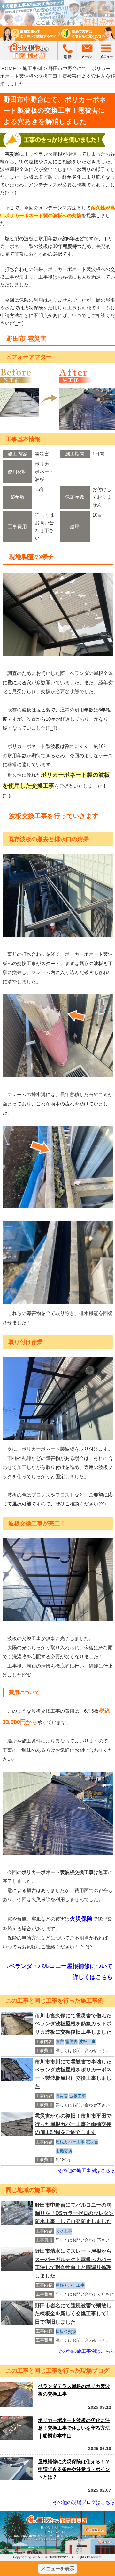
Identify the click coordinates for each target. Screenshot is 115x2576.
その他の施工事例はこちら (86, 2170)
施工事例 (32, 68)
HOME (9, 68)
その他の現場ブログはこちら (84, 2502)
